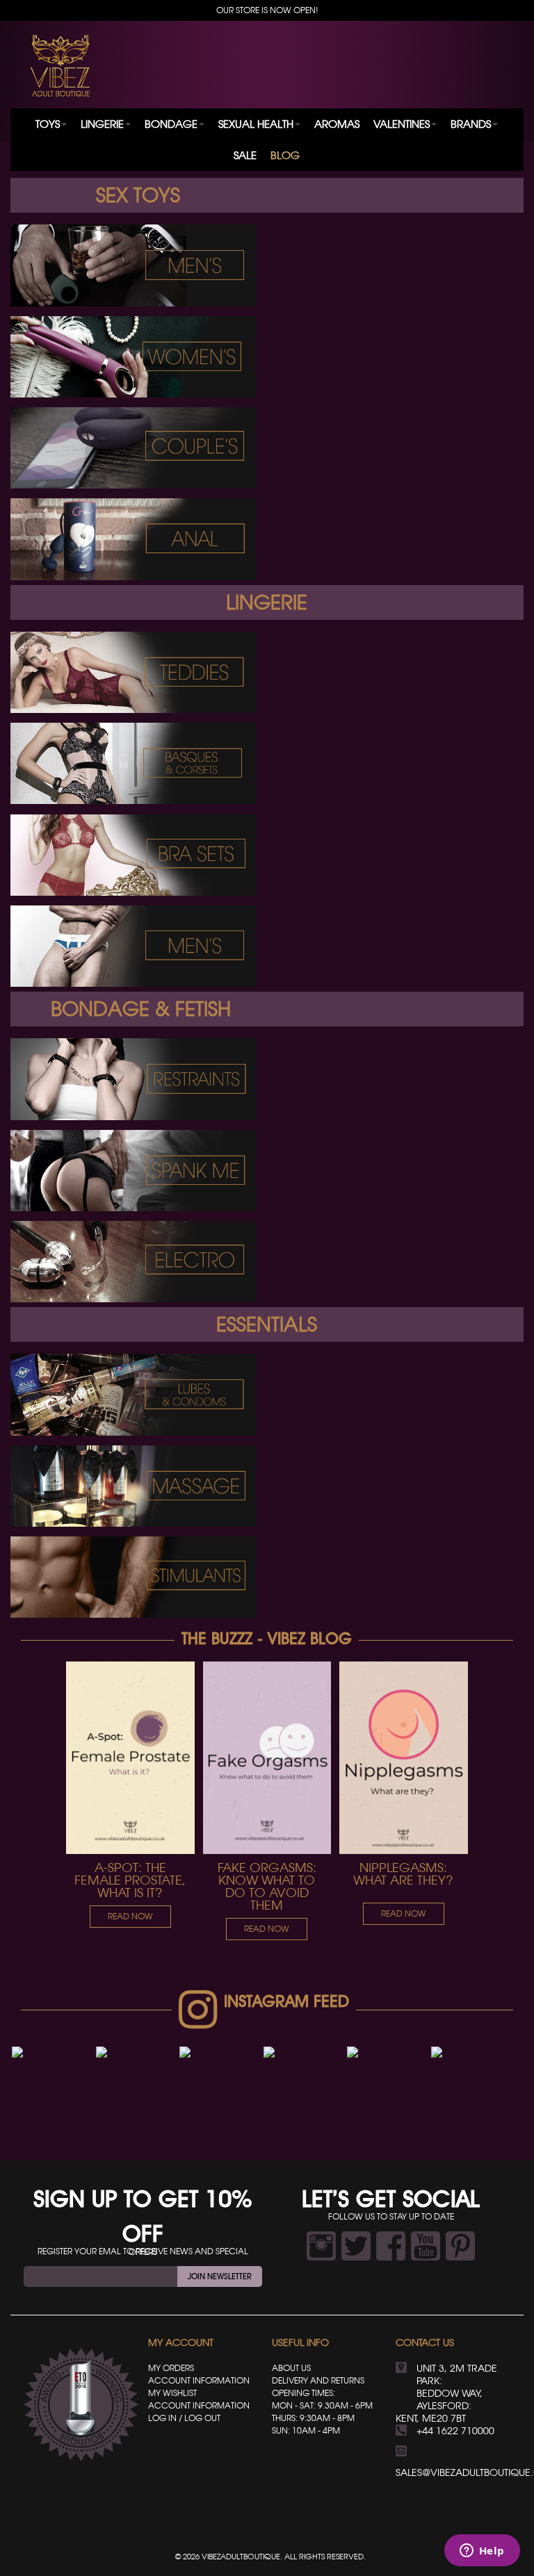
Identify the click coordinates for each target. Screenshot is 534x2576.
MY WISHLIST (172, 2393)
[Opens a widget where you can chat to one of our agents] (482, 2552)
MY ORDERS (171, 2368)
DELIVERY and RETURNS (318, 2380)
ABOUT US (291, 2368)
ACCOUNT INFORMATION (199, 2380)
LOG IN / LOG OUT (184, 2418)
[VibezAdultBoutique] (60, 66)
